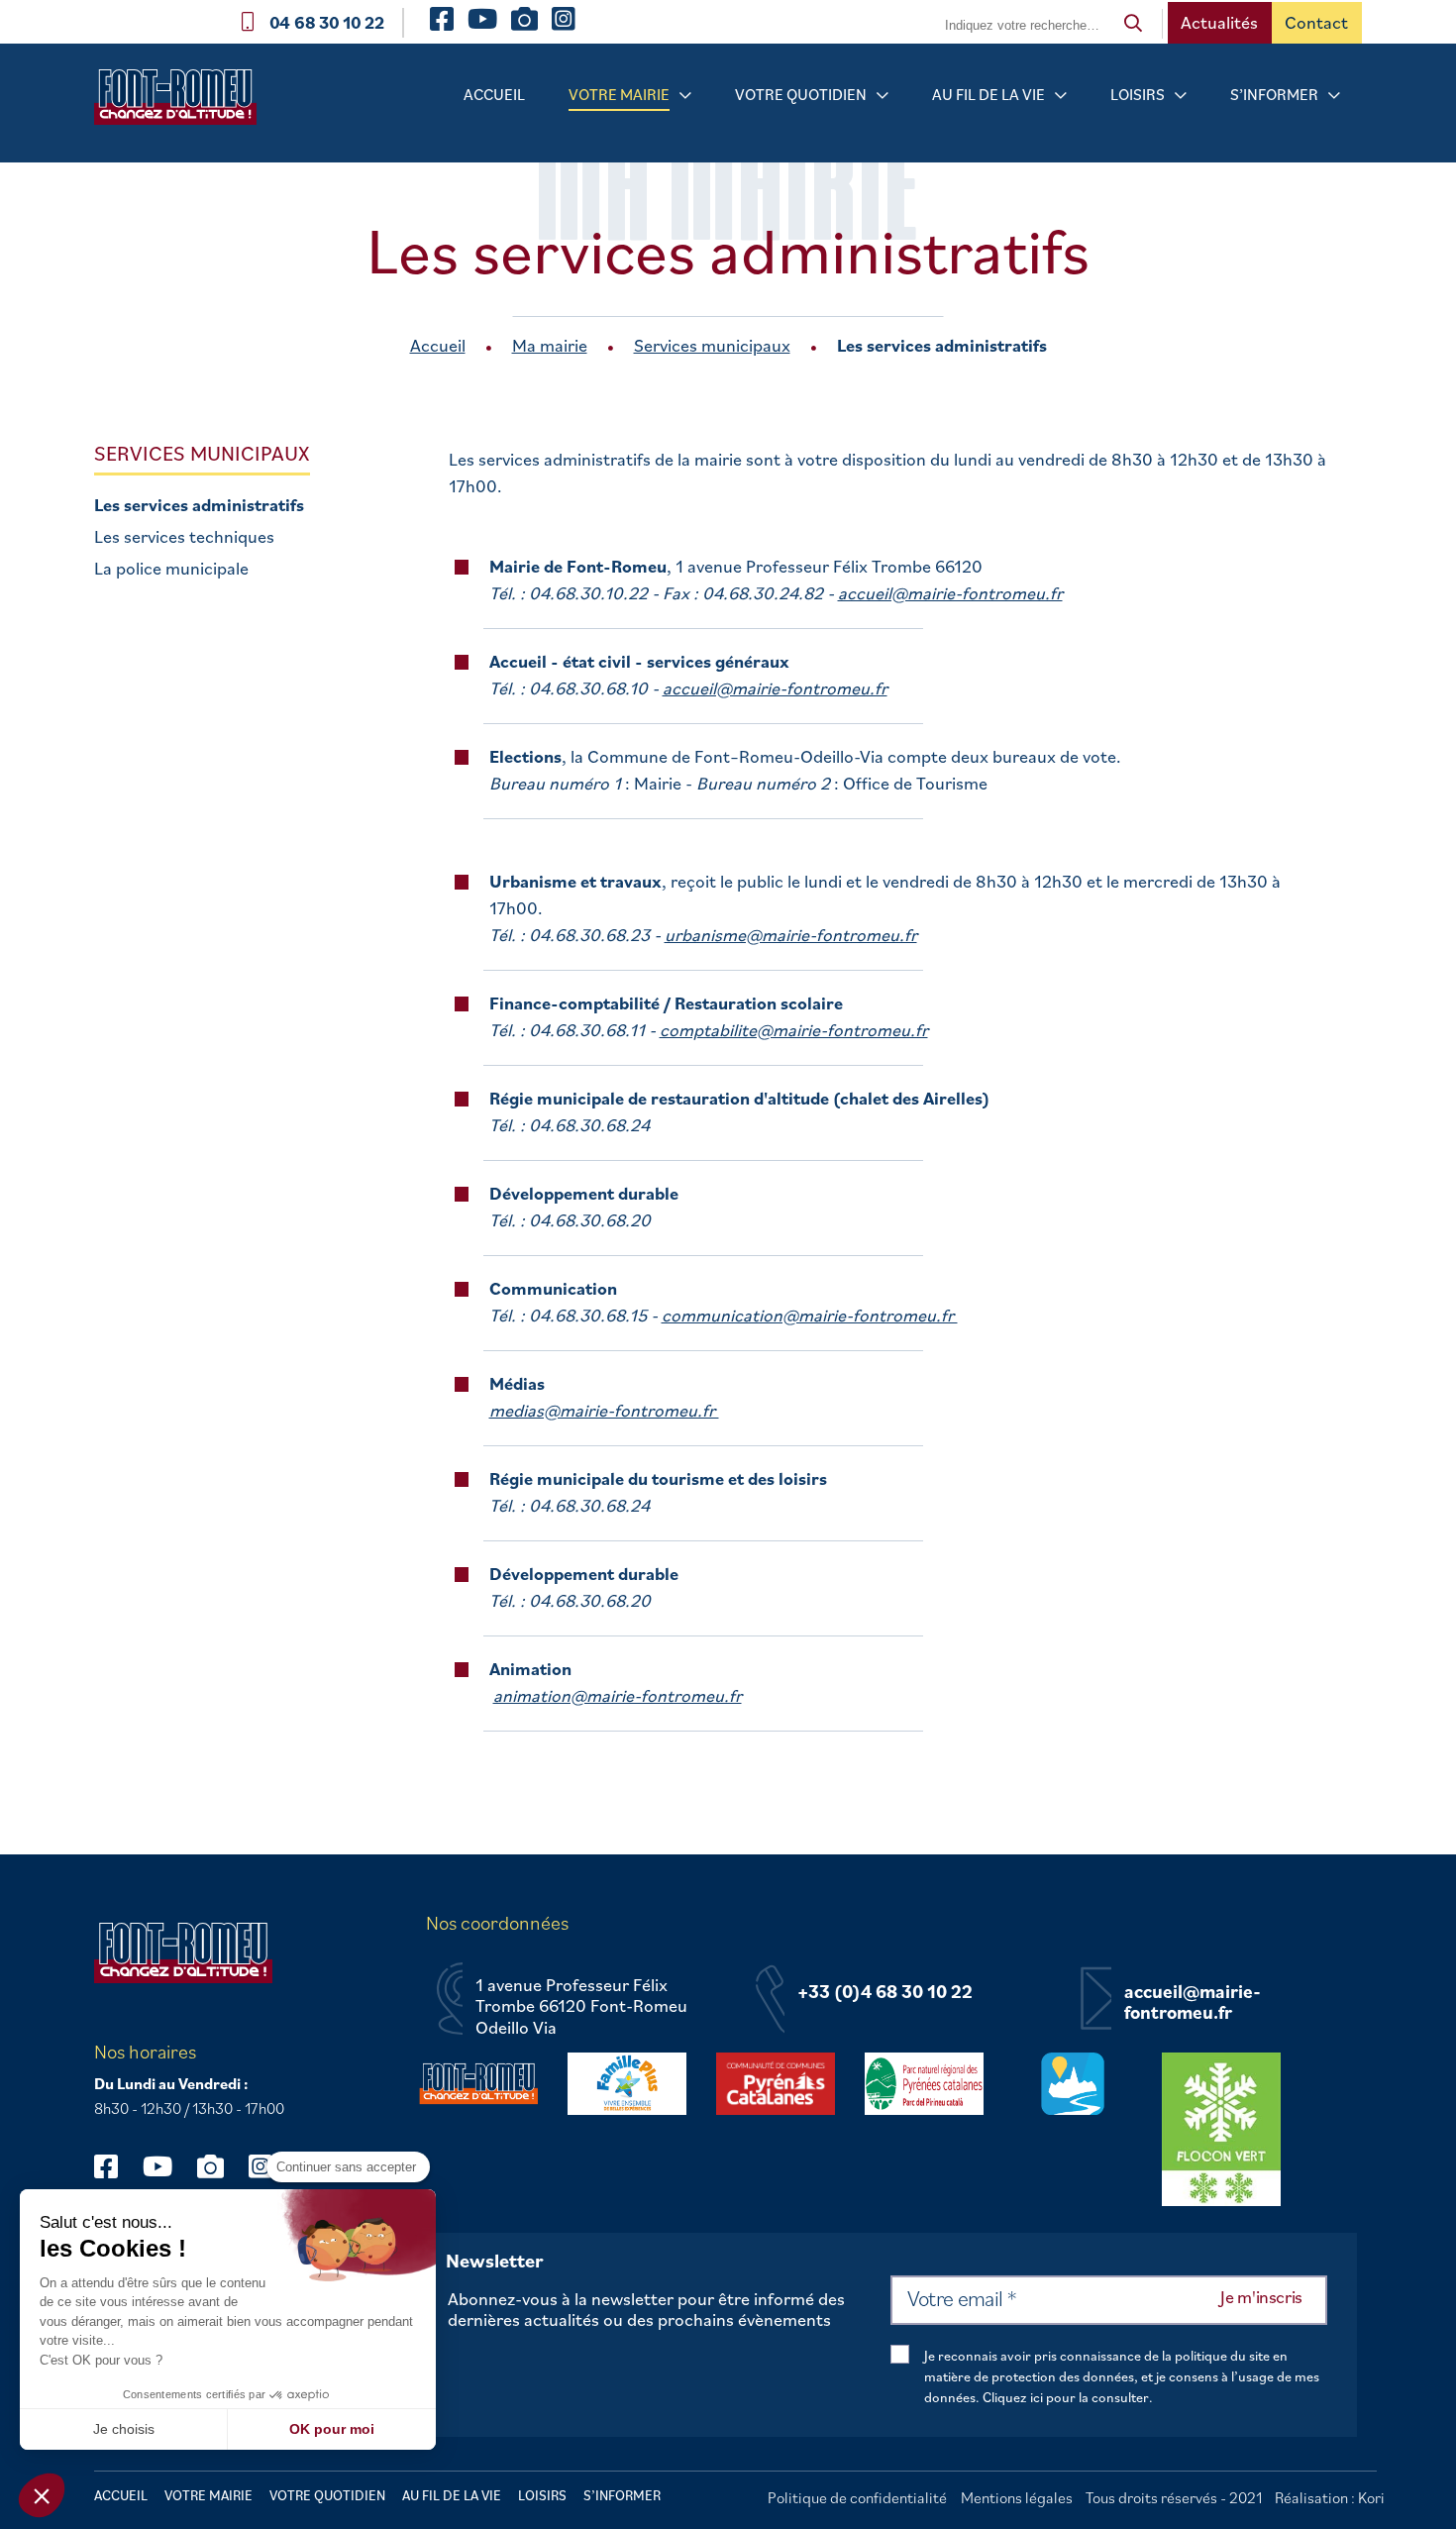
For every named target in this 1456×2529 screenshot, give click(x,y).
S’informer (1274, 94)
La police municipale (171, 569)
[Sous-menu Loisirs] (1181, 96)
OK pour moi (332, 2429)
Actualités (1219, 22)
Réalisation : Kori (1330, 2497)
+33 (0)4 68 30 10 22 (885, 1992)
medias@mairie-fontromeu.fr (604, 1410)
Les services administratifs (199, 505)
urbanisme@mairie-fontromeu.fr (791, 935)
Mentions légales (1017, 2497)
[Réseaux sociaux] (115, 2166)
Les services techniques (184, 537)
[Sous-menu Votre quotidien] (883, 96)
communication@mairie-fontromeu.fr (810, 1315)
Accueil (494, 94)
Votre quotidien (801, 94)
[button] (42, 2495)
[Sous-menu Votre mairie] (685, 96)
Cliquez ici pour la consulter (1066, 2397)
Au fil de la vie (988, 94)
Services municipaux (712, 345)
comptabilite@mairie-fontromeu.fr (794, 1030)
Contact (1316, 22)
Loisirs (1138, 94)
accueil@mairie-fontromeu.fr (950, 593)
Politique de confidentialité (857, 2497)
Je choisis (124, 2429)
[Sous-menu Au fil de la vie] (1061, 96)
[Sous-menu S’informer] (1334, 96)
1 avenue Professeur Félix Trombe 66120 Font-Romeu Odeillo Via (581, 2006)
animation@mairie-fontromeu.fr (618, 1695)
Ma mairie (550, 345)
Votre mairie (619, 94)
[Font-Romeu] (183, 104)
